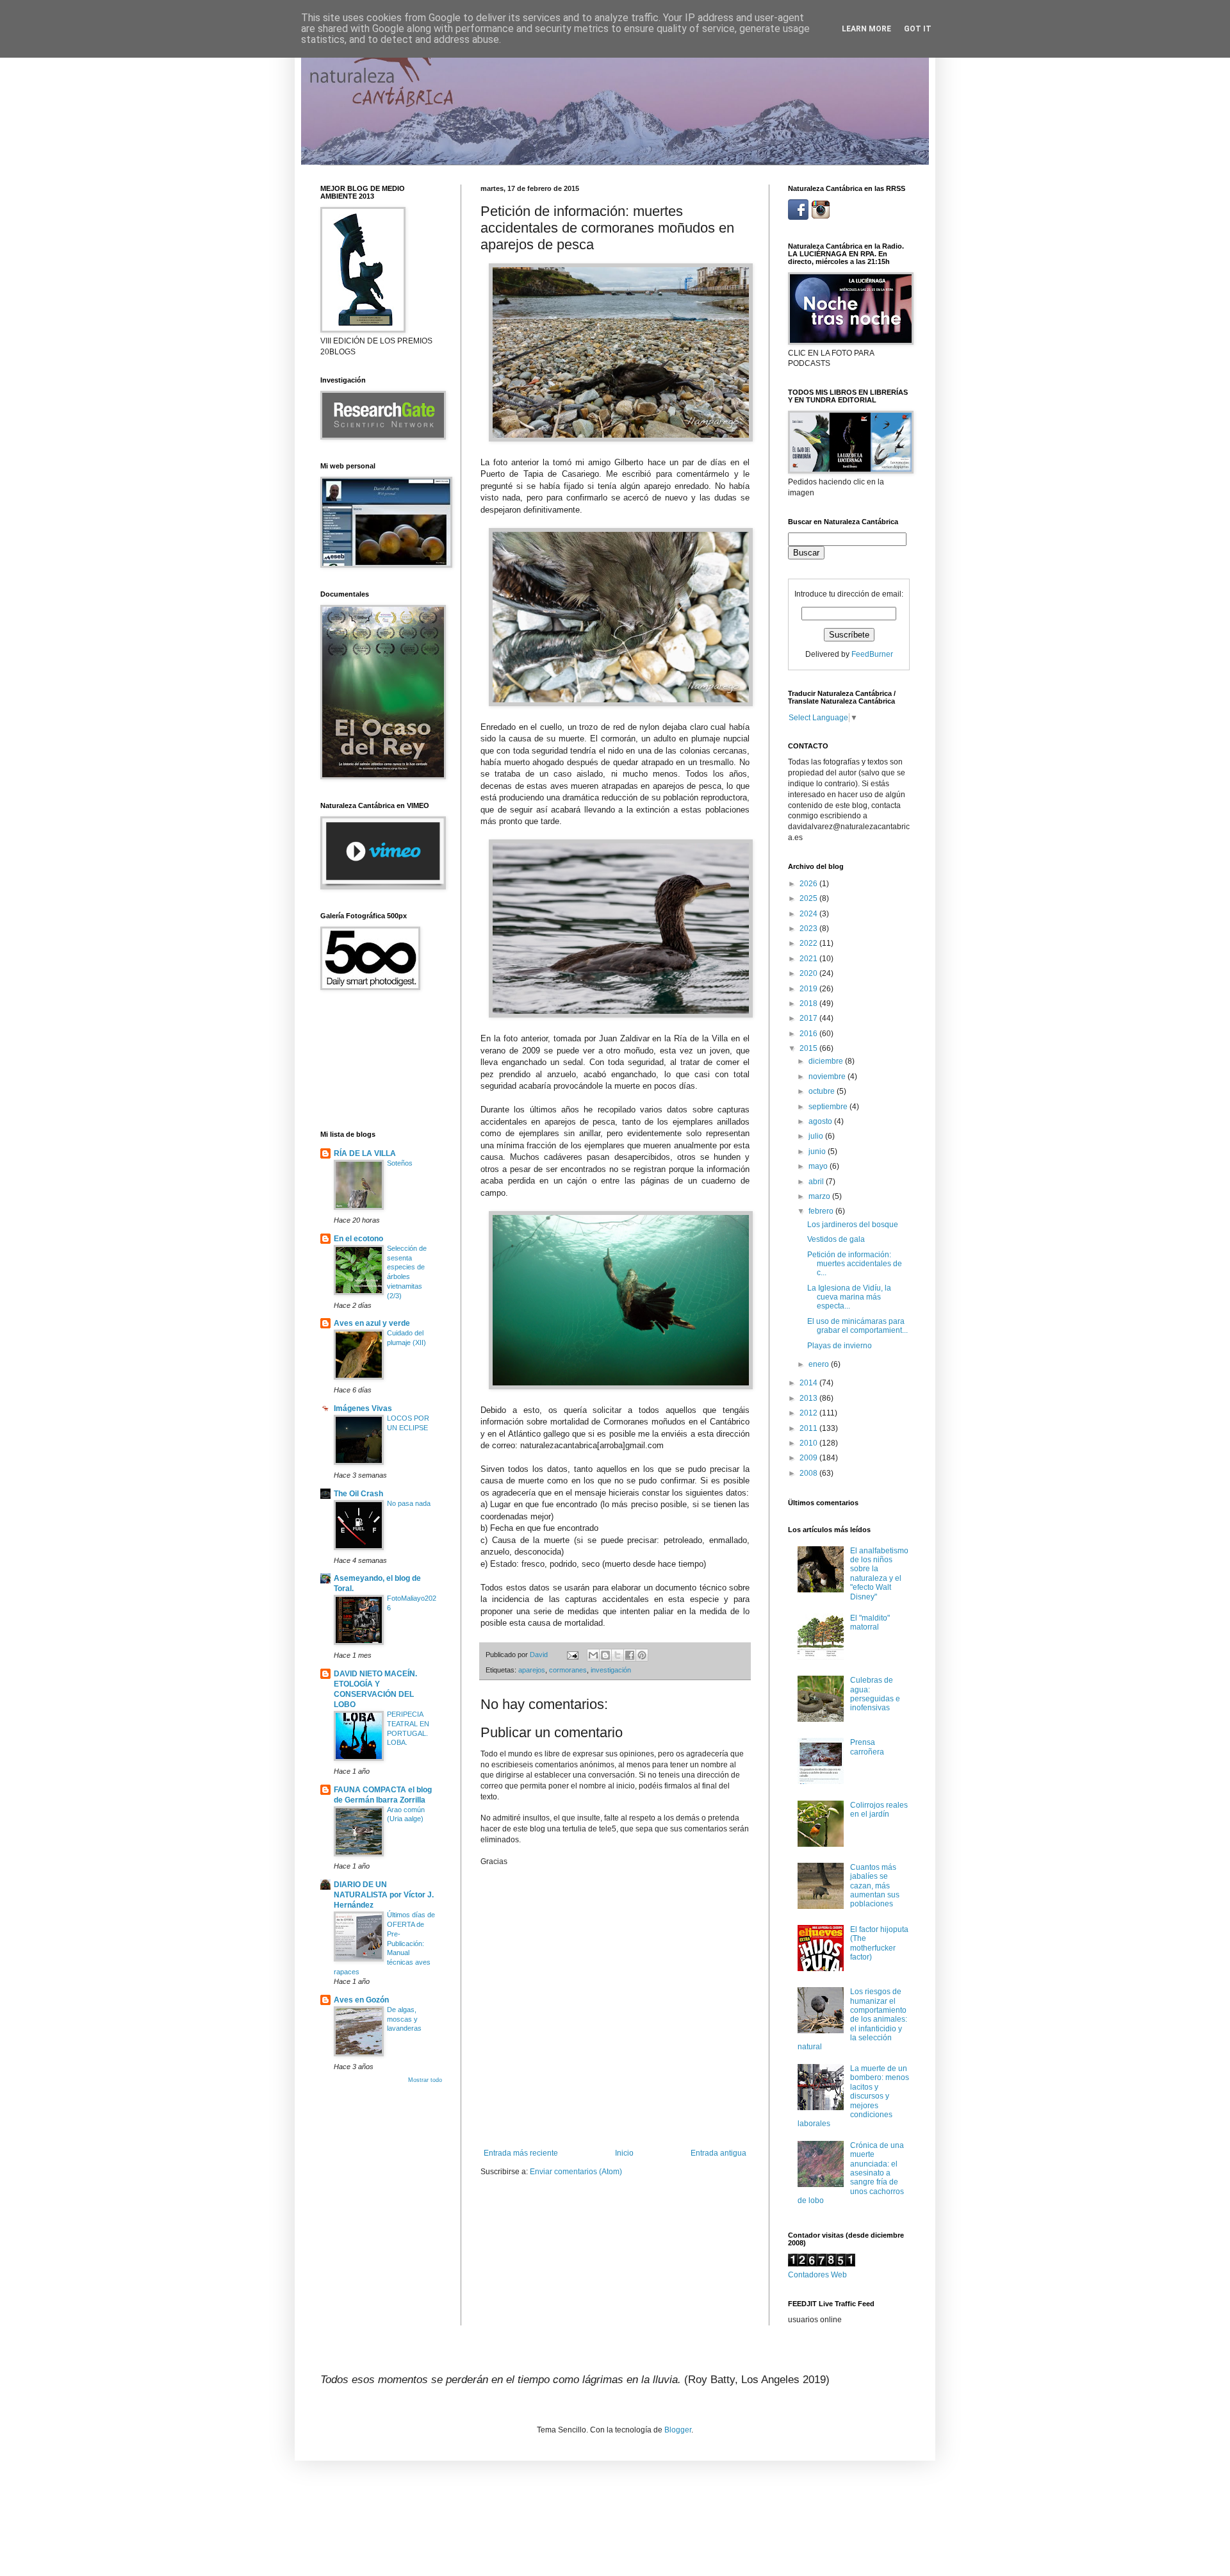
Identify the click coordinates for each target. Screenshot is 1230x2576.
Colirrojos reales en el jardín (879, 1810)
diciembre (827, 1061)
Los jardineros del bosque (853, 1225)
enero (820, 1364)
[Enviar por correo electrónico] (593, 1655)
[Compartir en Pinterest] (642, 1655)
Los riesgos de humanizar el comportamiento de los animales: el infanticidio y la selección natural (852, 2019)
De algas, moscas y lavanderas (404, 2019)
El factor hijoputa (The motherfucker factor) (879, 1943)
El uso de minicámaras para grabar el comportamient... (857, 1326)
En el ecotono (358, 1239)
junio (818, 1152)
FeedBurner (872, 654)
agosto (821, 1121)
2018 (809, 1003)
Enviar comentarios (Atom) (576, 2172)
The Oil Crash (358, 1494)
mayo (819, 1166)
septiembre (829, 1107)
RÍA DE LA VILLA (365, 1153)
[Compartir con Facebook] (630, 1655)
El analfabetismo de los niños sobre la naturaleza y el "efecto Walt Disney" (879, 1574)
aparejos (532, 1670)
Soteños (400, 1163)
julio (817, 1136)
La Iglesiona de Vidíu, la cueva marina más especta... (849, 1297)
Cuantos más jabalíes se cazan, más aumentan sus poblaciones (875, 1886)
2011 (809, 1428)
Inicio (624, 2153)
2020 (809, 973)
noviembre (828, 1077)
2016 (809, 1034)
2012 (809, 1413)
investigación (611, 1670)
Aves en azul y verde (372, 1323)
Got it (918, 29)
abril (817, 1182)
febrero (822, 1211)
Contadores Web (817, 2275)
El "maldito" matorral (870, 1622)
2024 (809, 914)
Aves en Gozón (361, 2000)
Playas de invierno (840, 1346)
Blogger (678, 2430)
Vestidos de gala (836, 1239)
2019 (809, 989)
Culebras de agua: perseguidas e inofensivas (875, 1694)
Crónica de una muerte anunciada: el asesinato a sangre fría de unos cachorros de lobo (851, 2173)
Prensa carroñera (867, 1747)
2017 (809, 1018)
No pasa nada (409, 1503)
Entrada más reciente (521, 2153)
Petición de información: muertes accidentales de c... (855, 1264)
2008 (809, 1473)
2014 (809, 1383)
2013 (809, 1398)
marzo (820, 1196)
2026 (809, 884)
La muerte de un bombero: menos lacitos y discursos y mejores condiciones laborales (853, 2096)
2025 (809, 898)
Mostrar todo (425, 2080)
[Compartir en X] (618, 1655)
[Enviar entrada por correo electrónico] (572, 1655)
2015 (809, 1048)
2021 (809, 959)
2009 (809, 1458)
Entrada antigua (718, 2153)
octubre (823, 1091)
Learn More (866, 29)
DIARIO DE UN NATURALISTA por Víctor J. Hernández (384, 1895)
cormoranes (568, 1670)
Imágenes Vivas (363, 1408)
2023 (809, 929)
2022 (809, 943)
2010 (809, 1443)
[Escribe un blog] (605, 1655)
